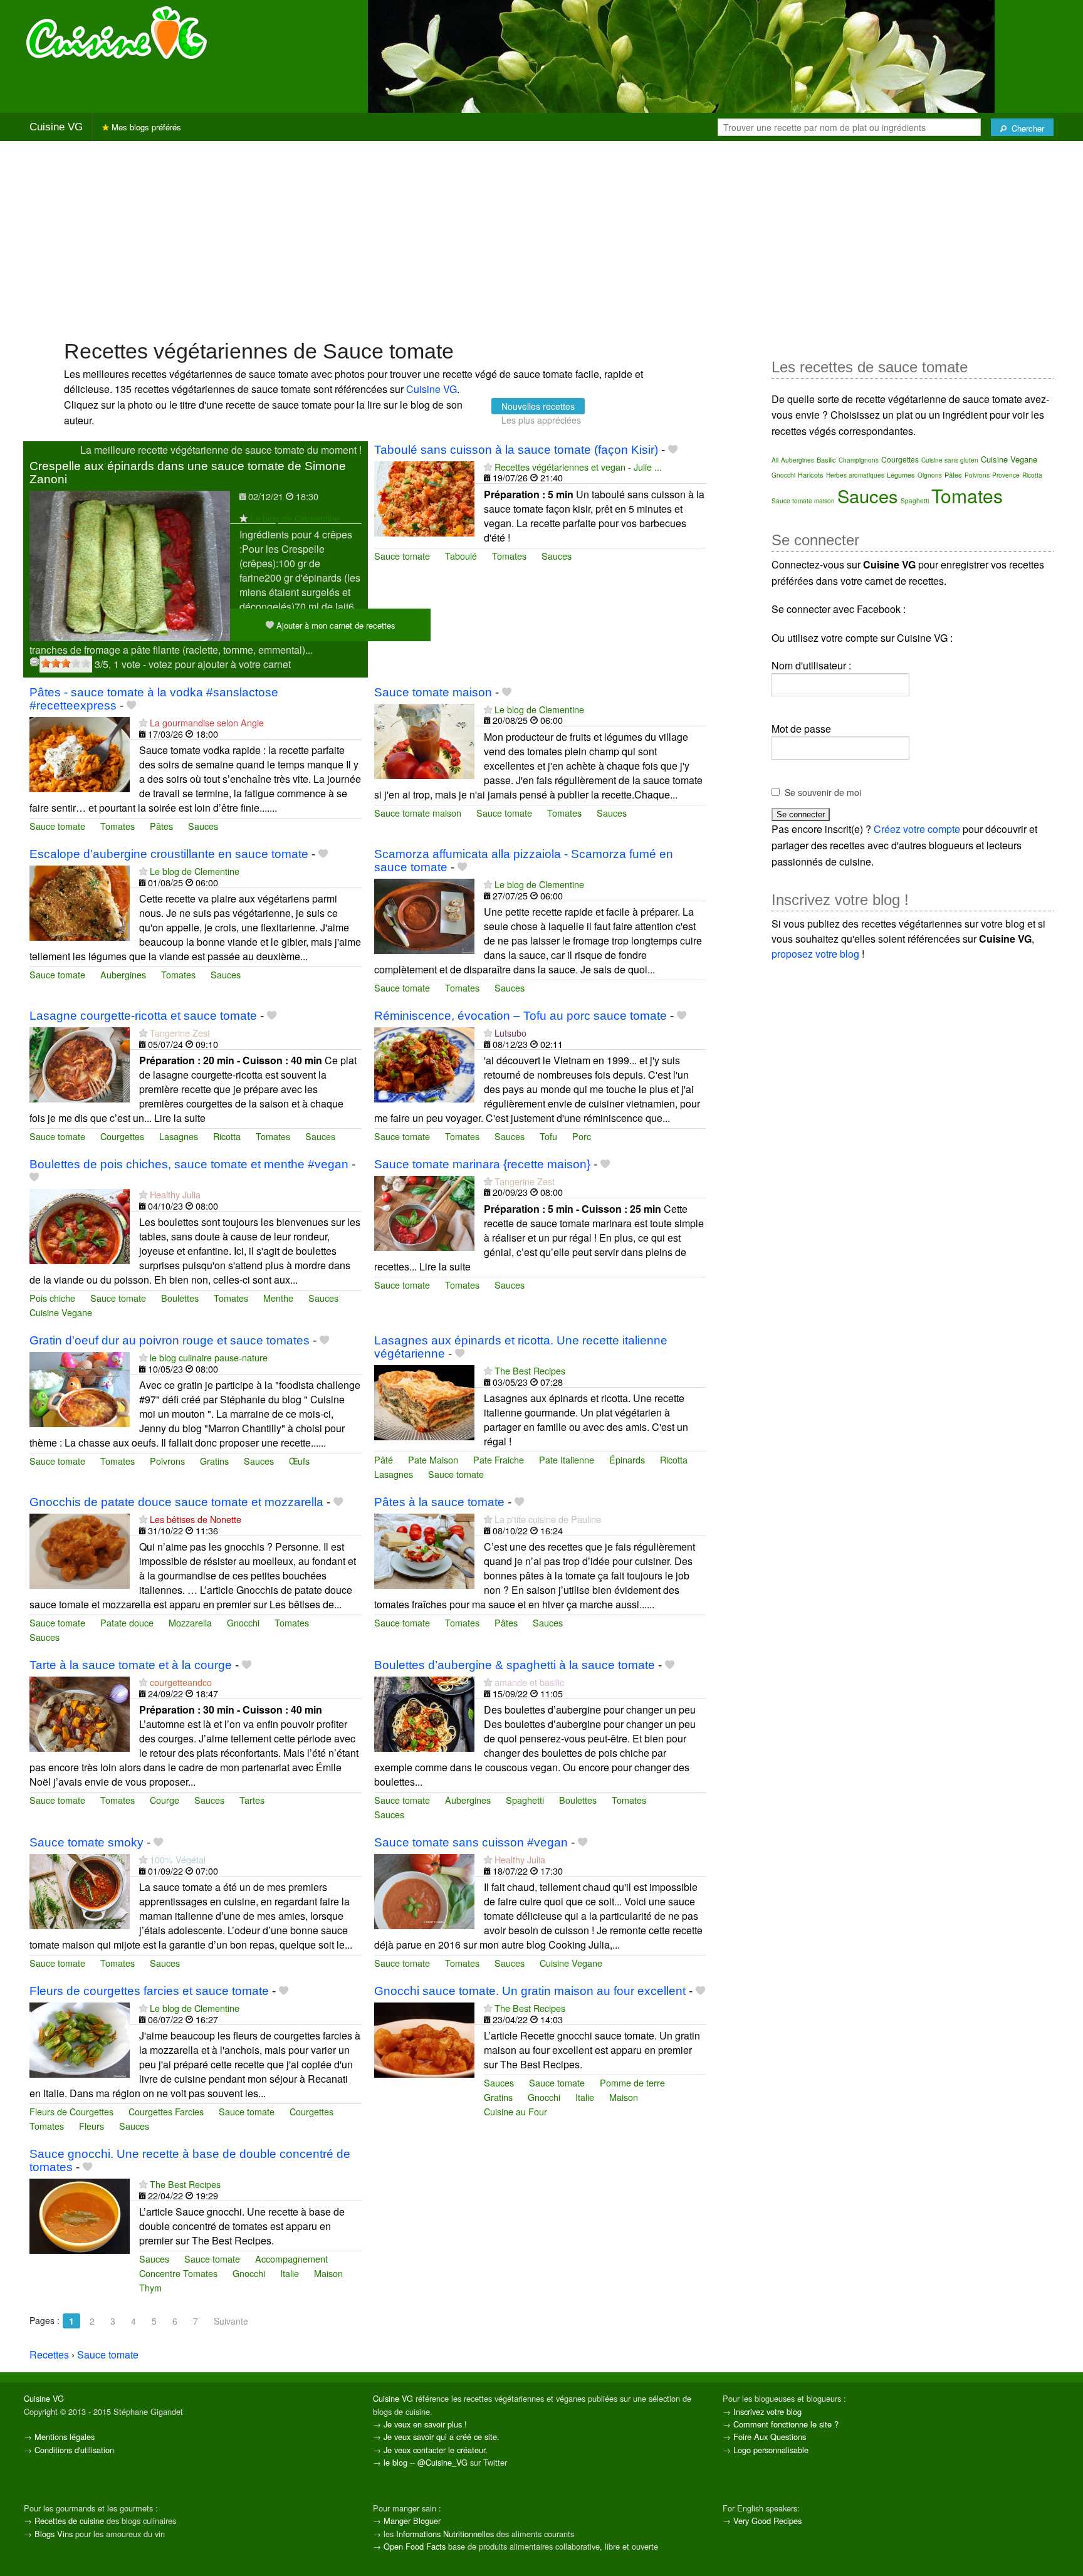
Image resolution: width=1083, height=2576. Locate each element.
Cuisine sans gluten (950, 460)
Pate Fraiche (499, 1459)
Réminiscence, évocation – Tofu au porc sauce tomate (521, 1016)
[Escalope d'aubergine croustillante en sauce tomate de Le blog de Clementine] (80, 902)
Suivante (231, 2321)
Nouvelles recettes (538, 406)
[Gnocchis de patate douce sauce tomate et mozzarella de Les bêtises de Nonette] (80, 1550)
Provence (1006, 475)
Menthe (278, 1298)
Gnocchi (243, 1622)
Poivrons (167, 1461)
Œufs (299, 1461)
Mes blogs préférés (145, 127)
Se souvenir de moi (823, 792)
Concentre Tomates (178, 2273)
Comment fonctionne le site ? (786, 2424)
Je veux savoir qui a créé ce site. (442, 2437)
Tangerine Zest (180, 1033)
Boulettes (180, 1298)
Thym (150, 2287)
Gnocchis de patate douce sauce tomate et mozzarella (176, 1502)
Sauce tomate (402, 556)
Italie (585, 2097)
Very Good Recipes (767, 2521)
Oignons (930, 475)
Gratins (214, 1461)
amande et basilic (529, 1682)
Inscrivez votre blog (767, 2411)
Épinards (627, 1459)
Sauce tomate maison (433, 692)
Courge (165, 1800)
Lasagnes (179, 1136)
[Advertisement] (541, 239)
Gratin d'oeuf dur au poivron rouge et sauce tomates (170, 1340)
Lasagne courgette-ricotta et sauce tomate (143, 1016)
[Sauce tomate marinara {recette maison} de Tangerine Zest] (424, 1212)
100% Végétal (178, 1859)
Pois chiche (52, 1298)
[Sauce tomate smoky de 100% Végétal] (80, 1891)
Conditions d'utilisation (74, 2450)
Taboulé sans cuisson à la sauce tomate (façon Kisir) (516, 450)
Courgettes (122, 1136)
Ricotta (227, 1136)
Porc (582, 1136)
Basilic (826, 459)
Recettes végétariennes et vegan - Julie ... (578, 467)
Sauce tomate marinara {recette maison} (482, 1164)
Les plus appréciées (541, 420)
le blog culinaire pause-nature (209, 1357)
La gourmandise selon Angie (207, 722)
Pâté (384, 1459)
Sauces (557, 556)
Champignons (859, 460)
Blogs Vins (54, 2534)
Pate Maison (433, 1459)
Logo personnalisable (771, 2450)
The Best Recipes (530, 1370)
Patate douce (127, 1622)
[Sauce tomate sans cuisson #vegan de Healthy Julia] (424, 1891)
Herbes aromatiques (855, 475)
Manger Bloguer (412, 2521)
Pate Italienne (567, 1459)
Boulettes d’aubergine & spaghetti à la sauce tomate (515, 1665)
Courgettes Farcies (166, 2111)
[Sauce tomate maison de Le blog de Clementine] (424, 740)
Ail (775, 460)
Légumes (901, 474)
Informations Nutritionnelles (445, 2534)
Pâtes (161, 826)
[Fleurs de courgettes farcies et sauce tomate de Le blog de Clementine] (80, 2039)
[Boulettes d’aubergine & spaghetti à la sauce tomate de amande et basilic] (424, 1713)
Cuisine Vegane (61, 1312)
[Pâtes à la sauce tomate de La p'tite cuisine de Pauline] (424, 1550)
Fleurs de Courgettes (71, 2111)
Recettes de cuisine (69, 2521)
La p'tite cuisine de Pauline (548, 1519)
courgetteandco (181, 1682)
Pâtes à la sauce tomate (439, 1502)
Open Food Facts (415, 2546)
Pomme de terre (632, 2082)
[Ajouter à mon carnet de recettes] (673, 450)
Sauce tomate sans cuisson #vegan (471, 1842)
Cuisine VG (56, 127)
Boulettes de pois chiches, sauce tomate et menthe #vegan (189, 1164)
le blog (395, 2462)
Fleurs (92, 2126)
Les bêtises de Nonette (196, 1519)
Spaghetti (525, 1800)
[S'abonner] (243, 518)
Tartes (252, 1800)
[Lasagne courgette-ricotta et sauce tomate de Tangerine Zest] (80, 1063)
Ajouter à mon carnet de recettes (335, 625)
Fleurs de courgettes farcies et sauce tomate (149, 1991)
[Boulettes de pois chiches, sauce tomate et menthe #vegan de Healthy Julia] (80, 1226)
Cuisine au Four (515, 2111)
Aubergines (123, 974)
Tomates (509, 556)
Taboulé (461, 556)
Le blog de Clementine (295, 518)
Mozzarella (190, 1622)
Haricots (811, 474)
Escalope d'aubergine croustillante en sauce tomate (169, 854)
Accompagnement (291, 2259)
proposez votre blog (815, 954)
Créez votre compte (917, 829)
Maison (624, 2097)
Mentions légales (65, 2437)
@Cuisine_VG (442, 2462)
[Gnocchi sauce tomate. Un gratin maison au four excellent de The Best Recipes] (424, 2039)
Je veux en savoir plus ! (425, 2424)
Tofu (548, 1136)
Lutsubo (510, 1033)
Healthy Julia (175, 1194)
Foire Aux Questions (770, 2437)
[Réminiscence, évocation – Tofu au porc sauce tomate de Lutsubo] (424, 1063)
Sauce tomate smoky (86, 1842)
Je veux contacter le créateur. (436, 2450)
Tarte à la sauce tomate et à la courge (131, 1665)
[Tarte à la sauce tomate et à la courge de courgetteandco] (80, 1713)
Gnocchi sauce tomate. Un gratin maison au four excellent (530, 1991)
